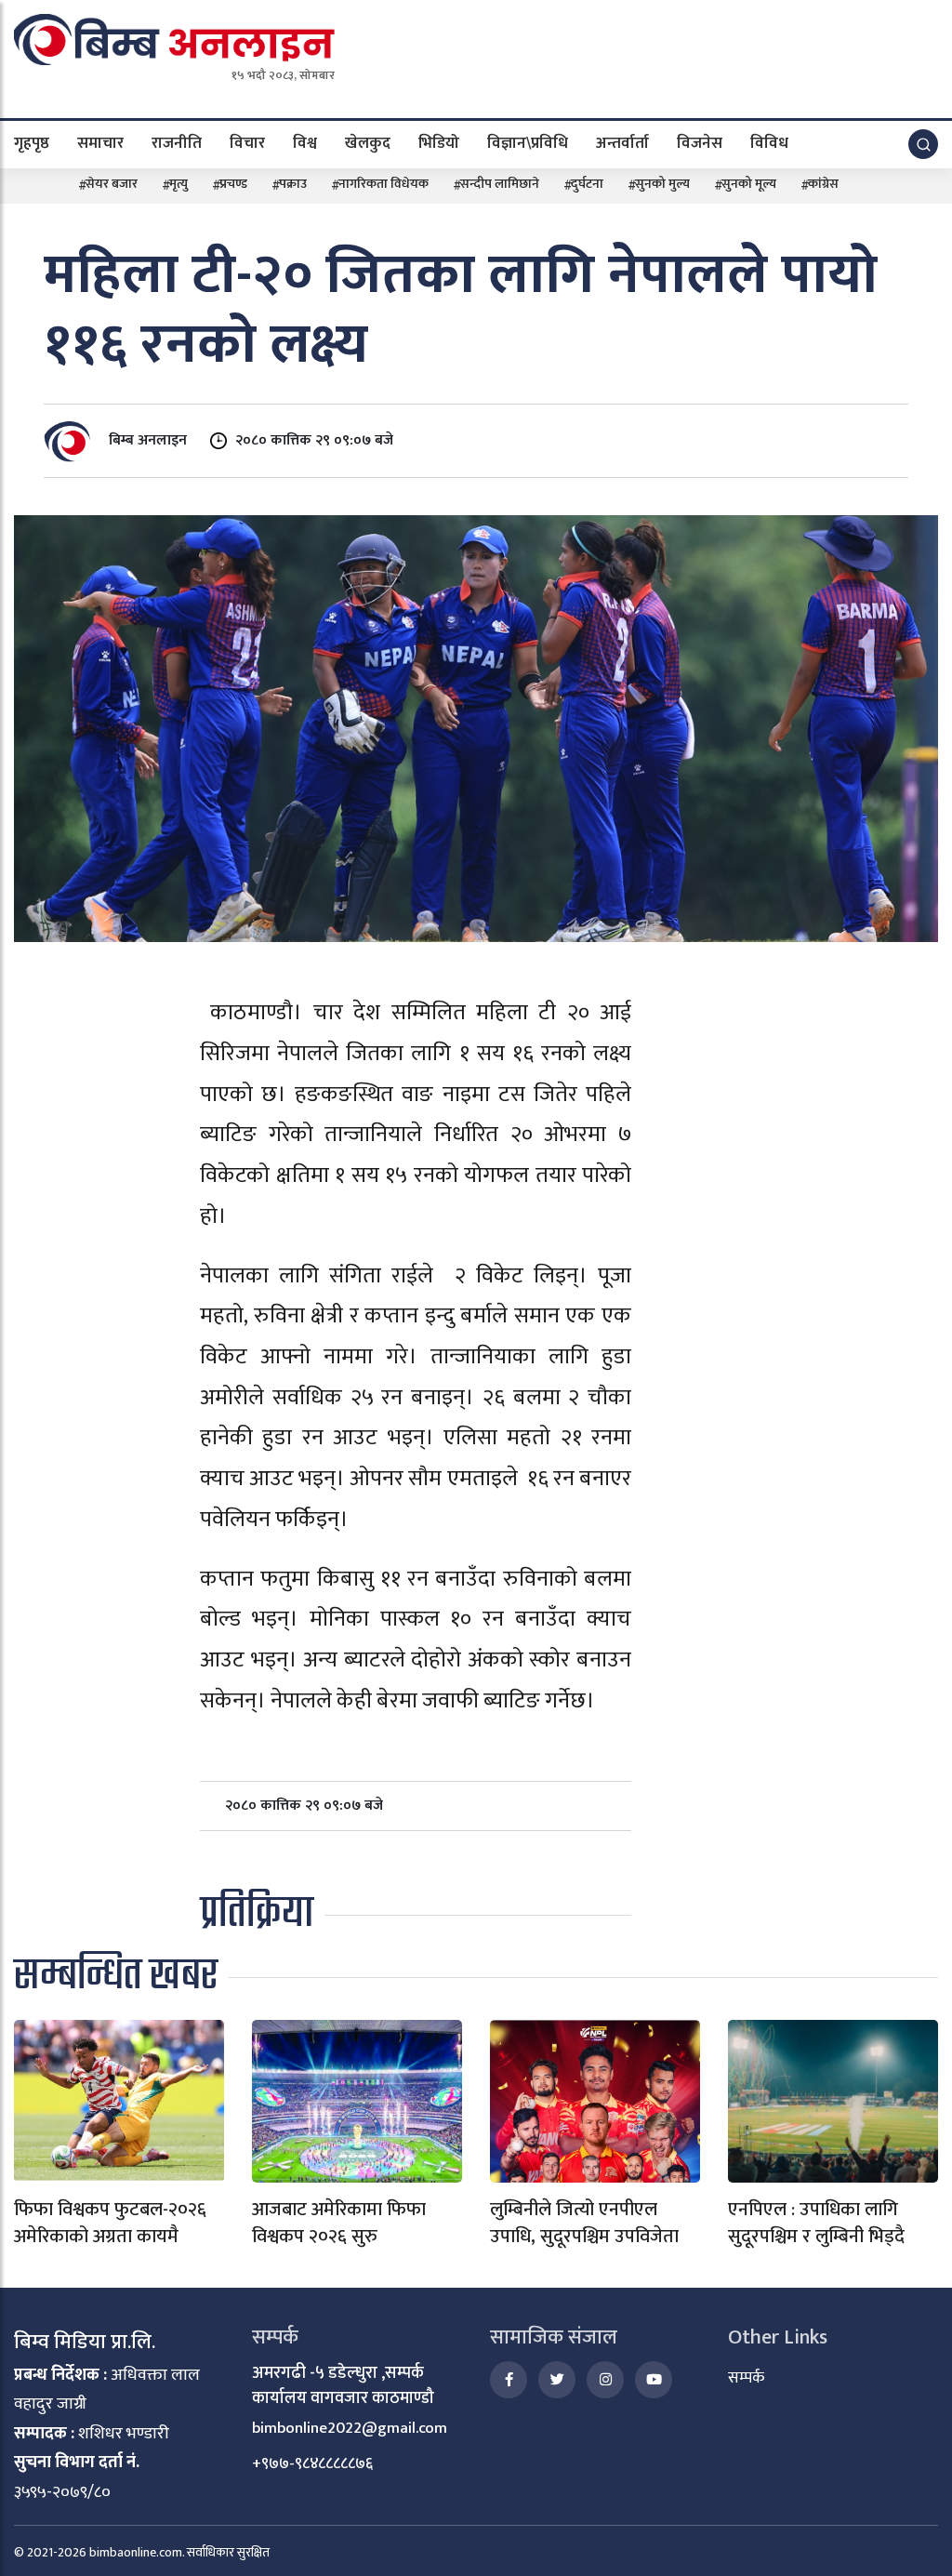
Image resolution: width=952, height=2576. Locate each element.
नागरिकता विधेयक (383, 184)
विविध (769, 143)
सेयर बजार (112, 184)
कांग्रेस (823, 184)
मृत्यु (178, 184)
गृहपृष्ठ (32, 143)
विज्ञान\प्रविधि (528, 143)
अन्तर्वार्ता (622, 143)
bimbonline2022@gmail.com (350, 2428)
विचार (247, 143)
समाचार (100, 143)
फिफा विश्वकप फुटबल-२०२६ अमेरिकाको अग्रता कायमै (110, 2223)
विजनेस (700, 143)
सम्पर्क (746, 2378)
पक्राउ (293, 184)
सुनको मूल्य (749, 184)
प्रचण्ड (233, 184)
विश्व (305, 143)
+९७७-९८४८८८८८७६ (312, 2463)
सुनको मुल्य (662, 184)
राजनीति (177, 143)
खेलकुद (368, 143)
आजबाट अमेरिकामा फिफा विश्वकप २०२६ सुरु (339, 2223)
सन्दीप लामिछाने (500, 184)
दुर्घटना (587, 184)
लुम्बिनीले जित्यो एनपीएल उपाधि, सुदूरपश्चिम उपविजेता (584, 2223)
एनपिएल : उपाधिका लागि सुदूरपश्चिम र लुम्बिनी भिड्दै (816, 2223)
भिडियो (439, 143)
